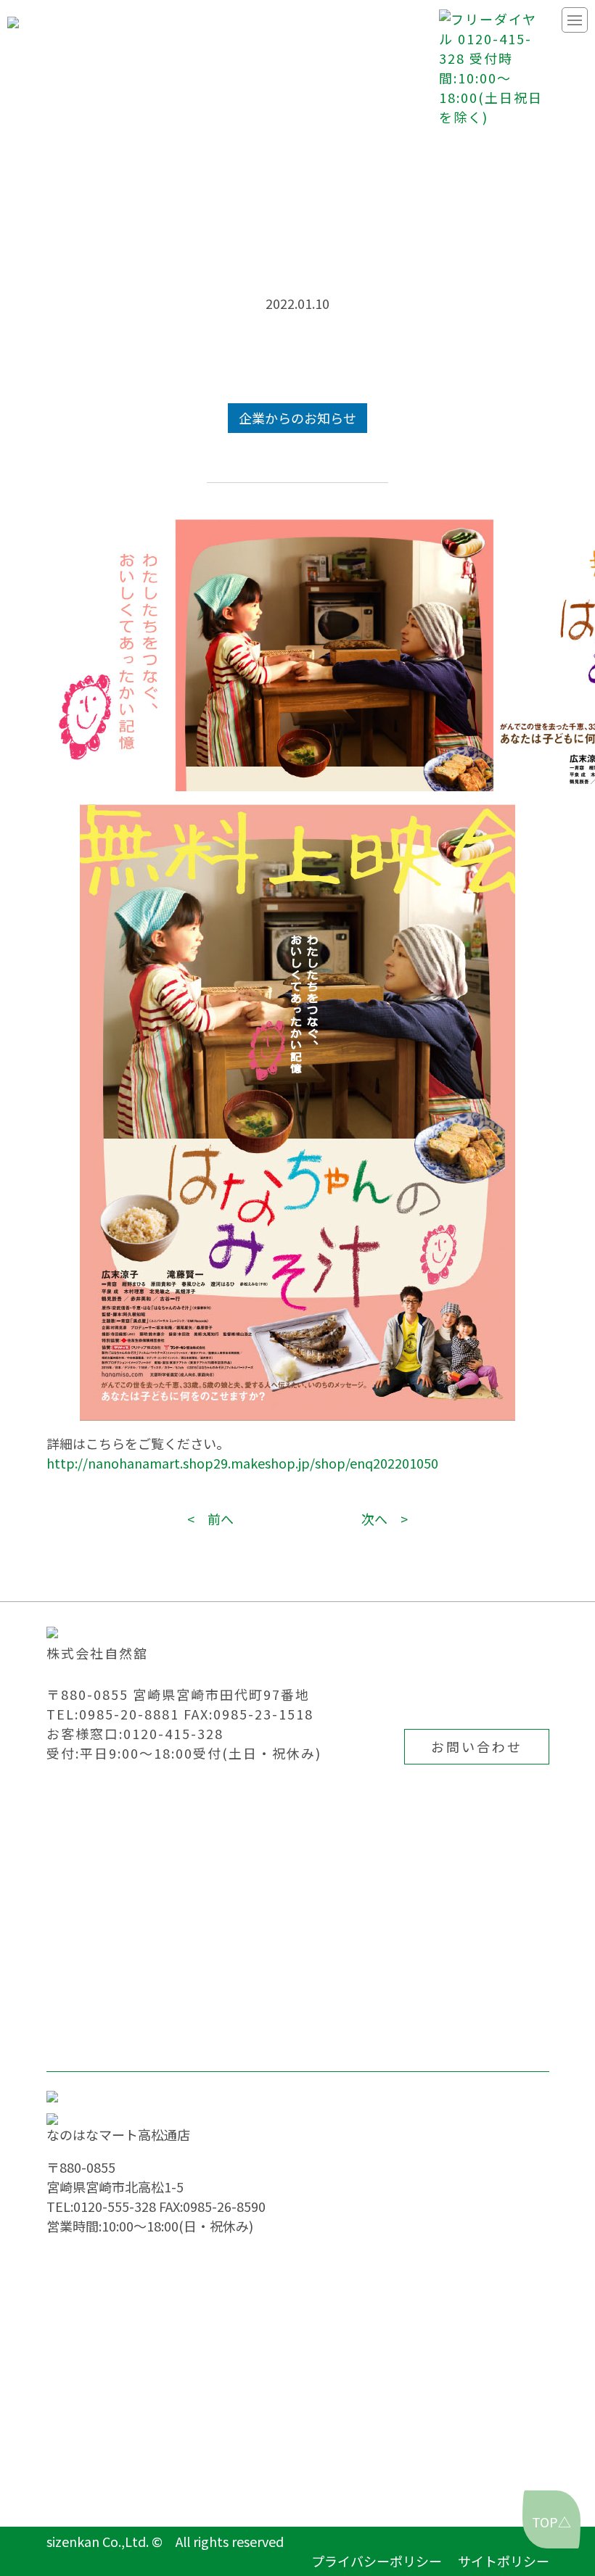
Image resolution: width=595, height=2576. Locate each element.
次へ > (385, 1519)
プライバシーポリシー (377, 2561)
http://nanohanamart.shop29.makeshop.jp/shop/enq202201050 (242, 1463)
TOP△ (551, 2522)
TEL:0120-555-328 (101, 2206)
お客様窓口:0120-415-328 (135, 1733)
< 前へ (210, 1519)
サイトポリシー (504, 2561)
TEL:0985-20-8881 (113, 1714)
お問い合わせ (477, 1746)
